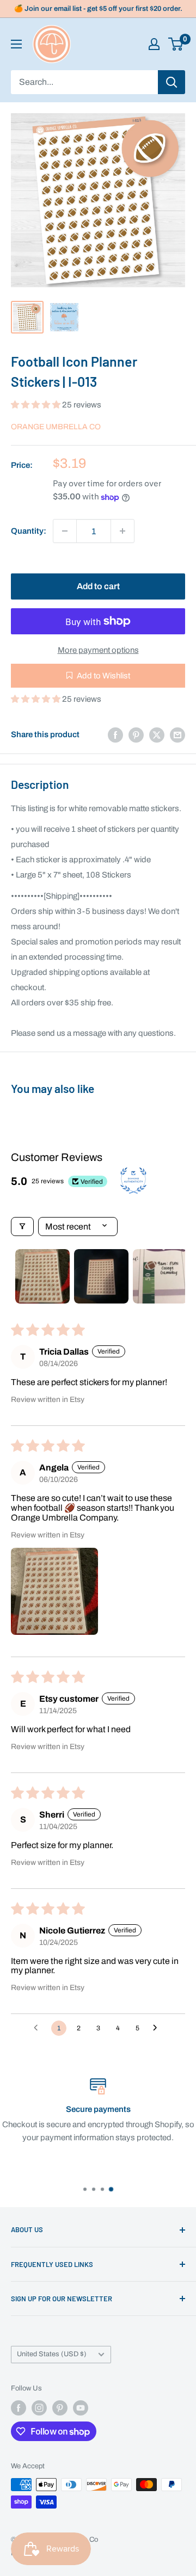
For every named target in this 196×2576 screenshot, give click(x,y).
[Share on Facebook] (115, 735)
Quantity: (29, 531)
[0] (176, 44)
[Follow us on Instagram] (39, 2408)
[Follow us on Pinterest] (60, 2408)
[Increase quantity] (122, 531)
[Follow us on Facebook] (19, 2408)
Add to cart (98, 586)
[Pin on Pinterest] (136, 735)
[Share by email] (177, 735)
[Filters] (22, 1227)
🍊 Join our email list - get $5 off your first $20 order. (98, 9)
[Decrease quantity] (65, 531)
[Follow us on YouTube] (81, 2408)
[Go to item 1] (42, 1276)
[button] (36, 405)
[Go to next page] (158, 2028)
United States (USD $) (52, 2354)
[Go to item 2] (101, 1276)
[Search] (171, 82)
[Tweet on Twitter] (157, 735)
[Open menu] (16, 44)
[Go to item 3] (160, 1276)
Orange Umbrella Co (56, 427)
